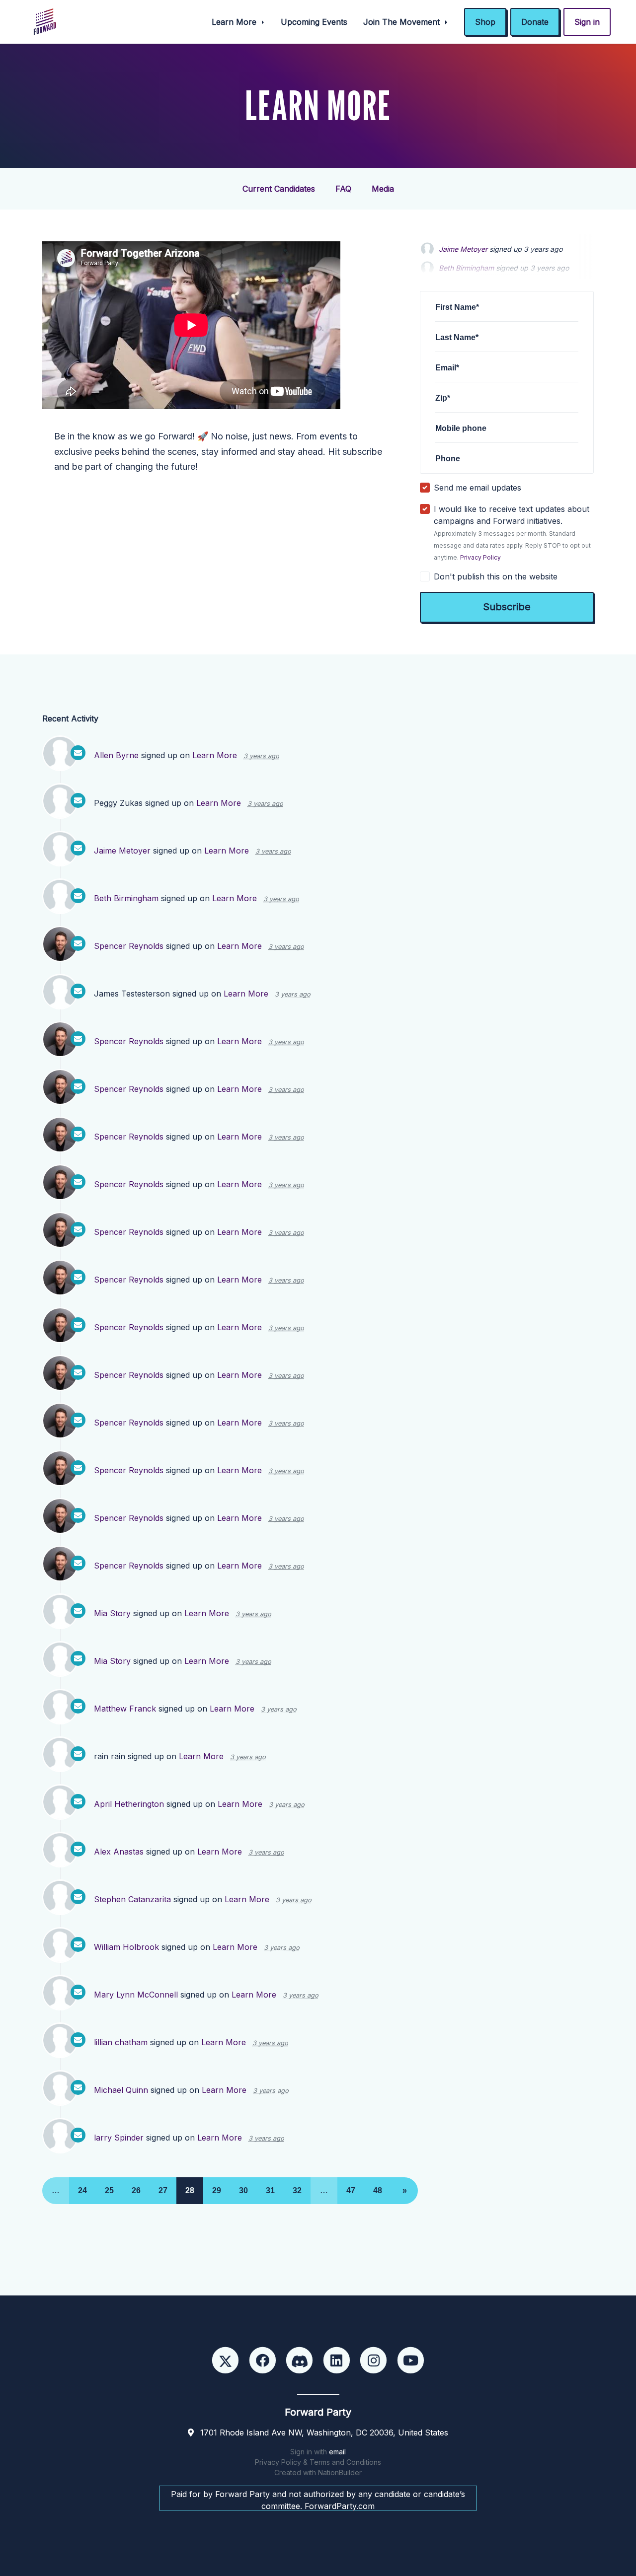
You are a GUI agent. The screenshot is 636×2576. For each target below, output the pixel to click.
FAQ (343, 189)
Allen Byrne (116, 755)
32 (297, 2190)
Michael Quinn (121, 2090)
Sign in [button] (587, 22)
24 (82, 2190)
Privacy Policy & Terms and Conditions (318, 2462)
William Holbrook (126, 1947)
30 (243, 2190)
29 (217, 2190)
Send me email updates (477, 488)
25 (109, 2190)
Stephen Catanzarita (132, 1899)
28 (190, 2190)
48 (378, 2190)
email (337, 2452)
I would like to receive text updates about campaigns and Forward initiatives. (512, 533)
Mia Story (112, 1613)
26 (136, 2190)
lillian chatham (121, 2042)
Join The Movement (403, 22)
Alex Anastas (119, 1852)
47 (351, 2190)
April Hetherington (129, 1804)
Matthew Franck (125, 1709)
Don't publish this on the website (496, 576)
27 (163, 2190)
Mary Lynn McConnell (136, 1995)
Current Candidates (279, 189)
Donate (535, 22)
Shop (485, 22)
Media (383, 189)
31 (270, 2190)
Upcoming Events (314, 22)
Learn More (235, 22)
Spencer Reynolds (129, 946)
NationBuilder (340, 2472)
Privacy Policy (480, 557)
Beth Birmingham (126, 898)
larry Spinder (119, 2138)
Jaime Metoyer (463, 249)
